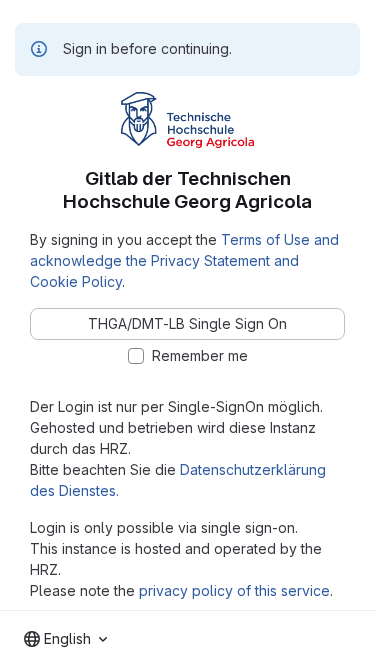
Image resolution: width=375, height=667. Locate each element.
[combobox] (65, 639)
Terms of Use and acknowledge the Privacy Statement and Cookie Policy (184, 260)
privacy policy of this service (234, 590)
